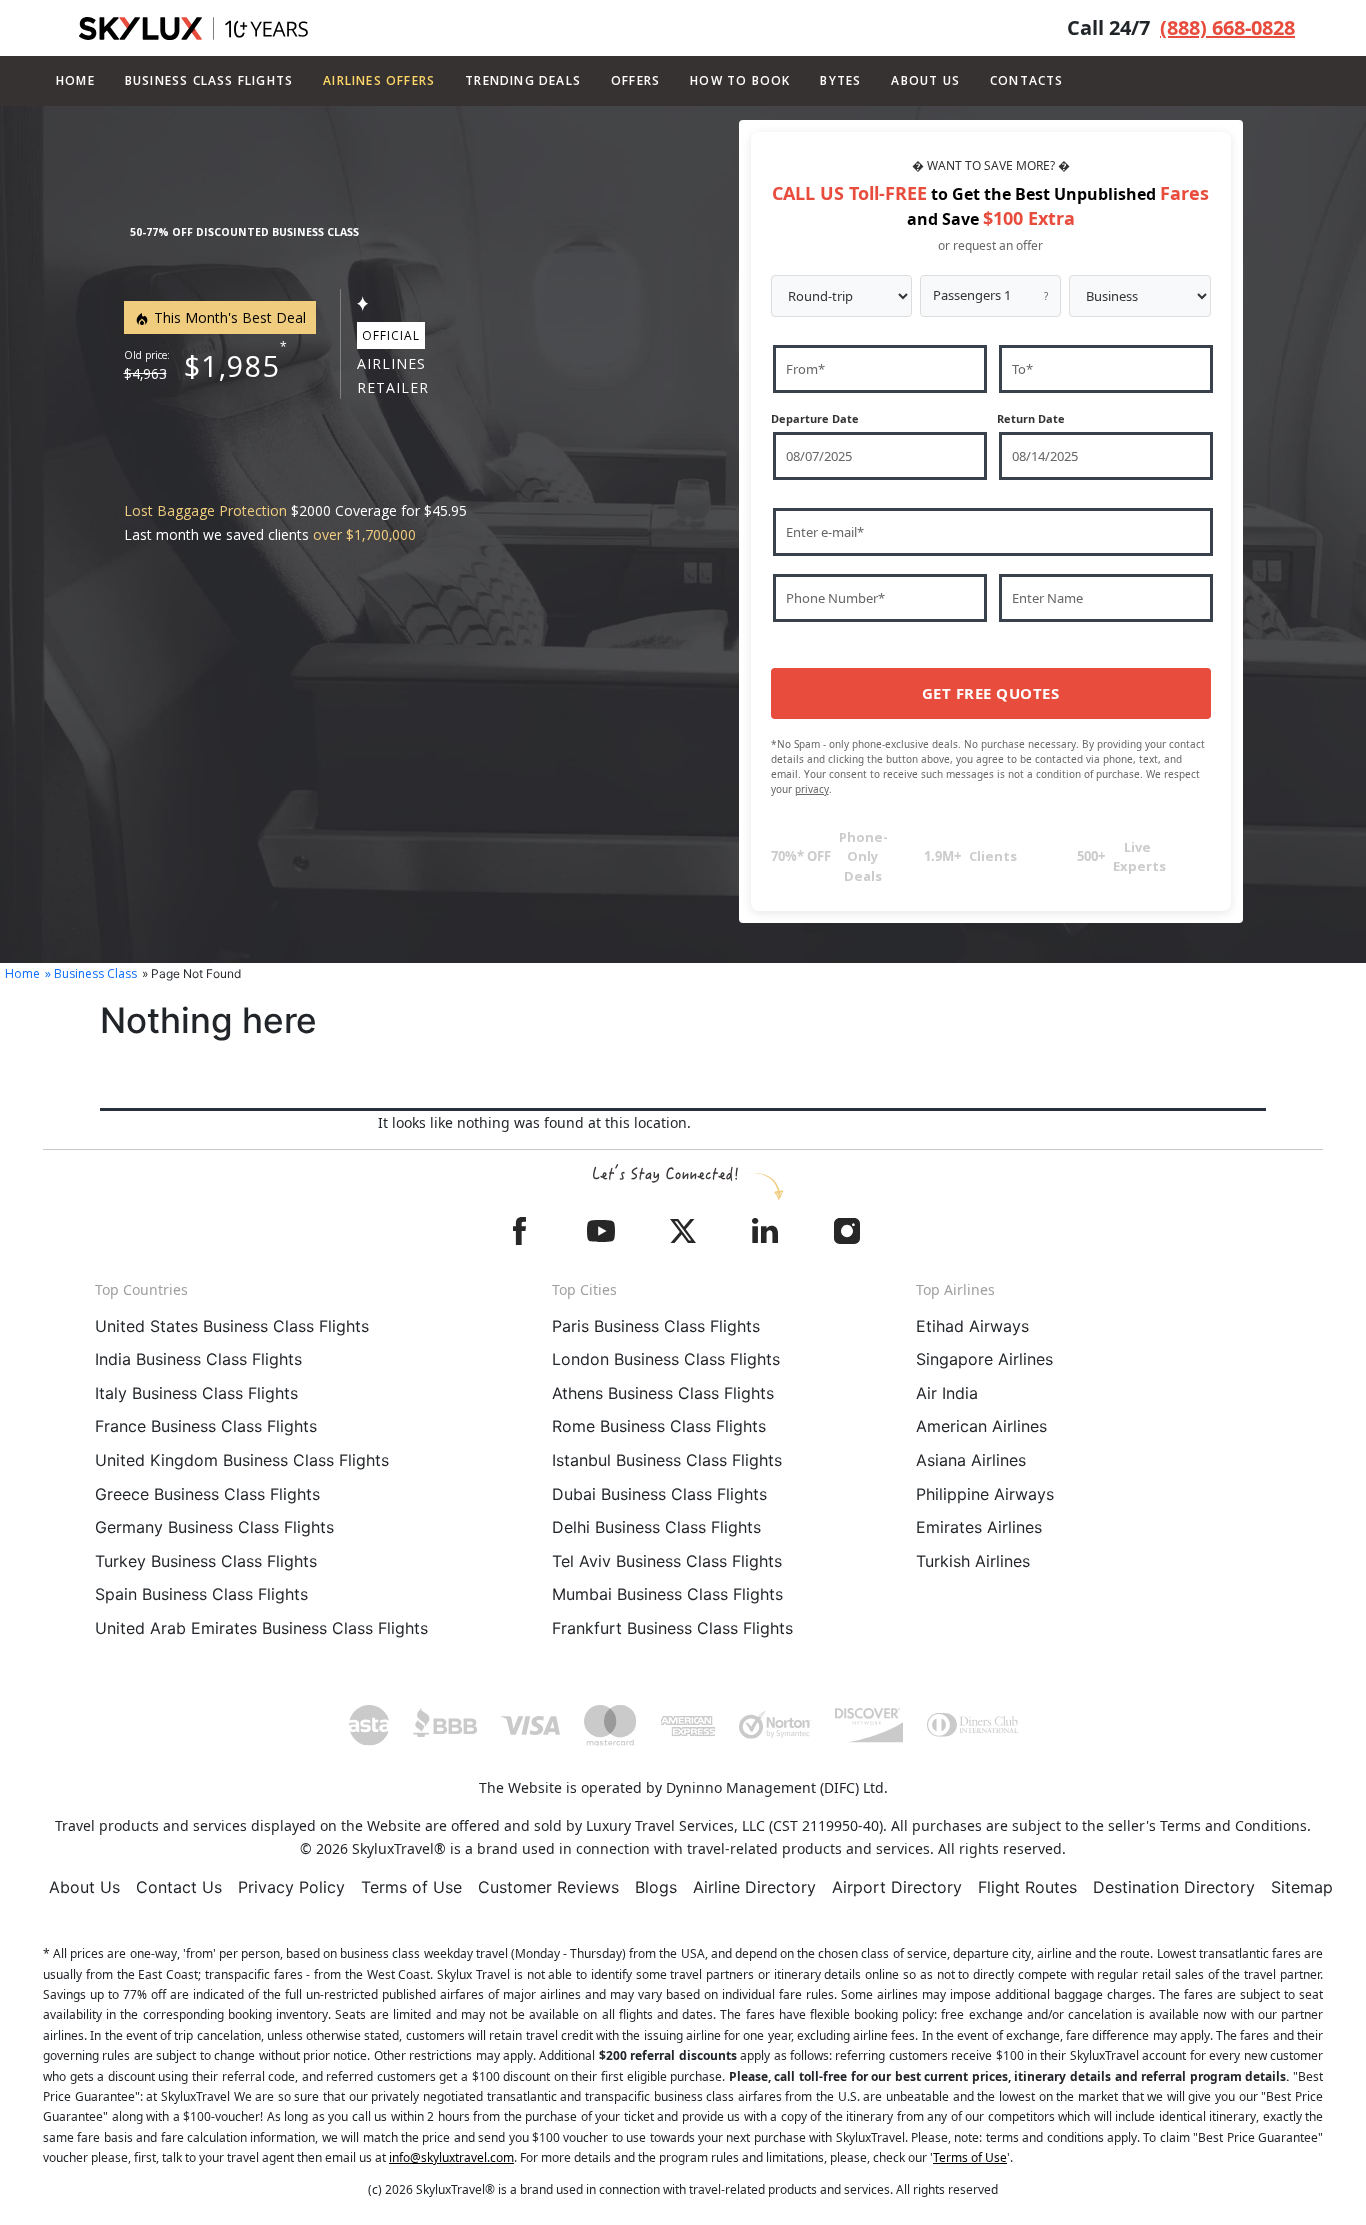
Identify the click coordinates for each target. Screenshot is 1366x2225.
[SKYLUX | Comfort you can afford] (193, 28)
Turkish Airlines (973, 1561)
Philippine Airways (985, 1494)
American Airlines (981, 1426)
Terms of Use (411, 1887)
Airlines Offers (379, 80)
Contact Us (179, 1887)
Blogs (656, 1887)
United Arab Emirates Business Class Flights (261, 1628)
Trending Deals (523, 80)
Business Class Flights (209, 80)
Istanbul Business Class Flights (667, 1460)
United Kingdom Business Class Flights (242, 1460)
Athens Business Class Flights (663, 1393)
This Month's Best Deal (228, 317)
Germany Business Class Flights (214, 1527)
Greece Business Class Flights (207, 1494)
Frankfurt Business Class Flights (672, 1628)
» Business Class (91, 973)
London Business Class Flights (666, 1359)
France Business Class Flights (206, 1426)
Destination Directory (1174, 1887)
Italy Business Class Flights (196, 1393)
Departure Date (815, 418)
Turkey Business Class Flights (206, 1561)
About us (925, 80)
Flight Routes (1027, 1887)
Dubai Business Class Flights (659, 1494)
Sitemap (1302, 1887)
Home (75, 80)
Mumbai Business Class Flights (667, 1594)
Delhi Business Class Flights (656, 1527)
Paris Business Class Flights (656, 1326)
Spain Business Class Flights (201, 1594)
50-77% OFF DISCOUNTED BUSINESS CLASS (244, 232)
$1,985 (232, 365)
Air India (947, 1393)
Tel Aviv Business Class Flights (667, 1561)
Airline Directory (754, 1887)
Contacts (1027, 80)
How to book (740, 80)
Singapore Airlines (984, 1359)
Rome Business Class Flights (659, 1426)
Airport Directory (897, 1887)
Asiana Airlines (971, 1460)
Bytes (840, 80)
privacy (812, 789)
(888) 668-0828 (1227, 27)
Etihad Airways (972, 1326)
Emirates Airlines (979, 1527)
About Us (84, 1887)
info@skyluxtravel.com (451, 2157)
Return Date (1031, 418)
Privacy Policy (291, 1887)
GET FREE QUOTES (991, 693)
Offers (635, 80)
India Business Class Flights (198, 1359)
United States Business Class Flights (232, 1326)
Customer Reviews (548, 1887)
